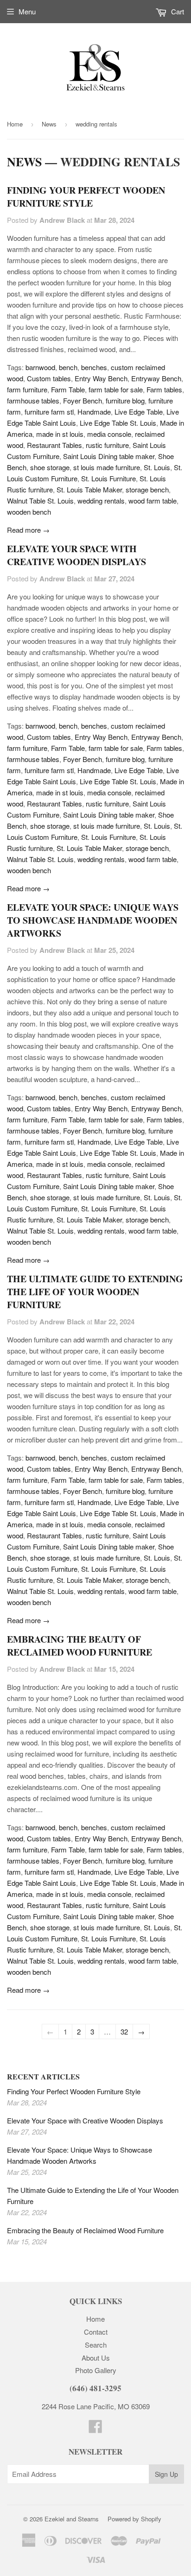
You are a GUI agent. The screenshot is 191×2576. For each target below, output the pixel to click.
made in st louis (60, 434)
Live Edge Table (139, 412)
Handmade (94, 412)
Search (96, 2345)
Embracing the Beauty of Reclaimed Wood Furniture (80, 1646)
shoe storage (50, 467)
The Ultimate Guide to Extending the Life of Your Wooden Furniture (95, 1292)
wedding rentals (101, 501)
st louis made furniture (107, 467)
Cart (177, 11)
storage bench (147, 489)
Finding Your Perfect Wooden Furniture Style (86, 197)
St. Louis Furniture (108, 478)
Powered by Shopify (134, 2519)
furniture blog (125, 400)
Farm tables (164, 389)
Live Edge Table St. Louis (118, 423)
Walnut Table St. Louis (40, 501)
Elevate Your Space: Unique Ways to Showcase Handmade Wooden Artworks (93, 920)
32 (124, 2031)
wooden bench (29, 512)
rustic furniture (107, 445)
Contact (96, 2332)
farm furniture (27, 389)
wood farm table (153, 501)
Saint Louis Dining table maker (109, 456)
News (49, 124)
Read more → (28, 530)
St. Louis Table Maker (89, 489)
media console (109, 434)
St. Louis (157, 467)
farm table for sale (116, 389)
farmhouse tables (33, 400)
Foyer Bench (83, 400)
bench (68, 367)
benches (94, 367)
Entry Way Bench (101, 378)
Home (15, 124)
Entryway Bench (156, 378)
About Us (96, 2358)
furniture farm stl (49, 412)
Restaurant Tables (54, 445)
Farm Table (68, 389)
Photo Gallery (96, 2370)
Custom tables (49, 378)
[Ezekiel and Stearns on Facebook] (95, 2429)
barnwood (40, 367)
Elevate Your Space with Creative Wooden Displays (76, 555)
